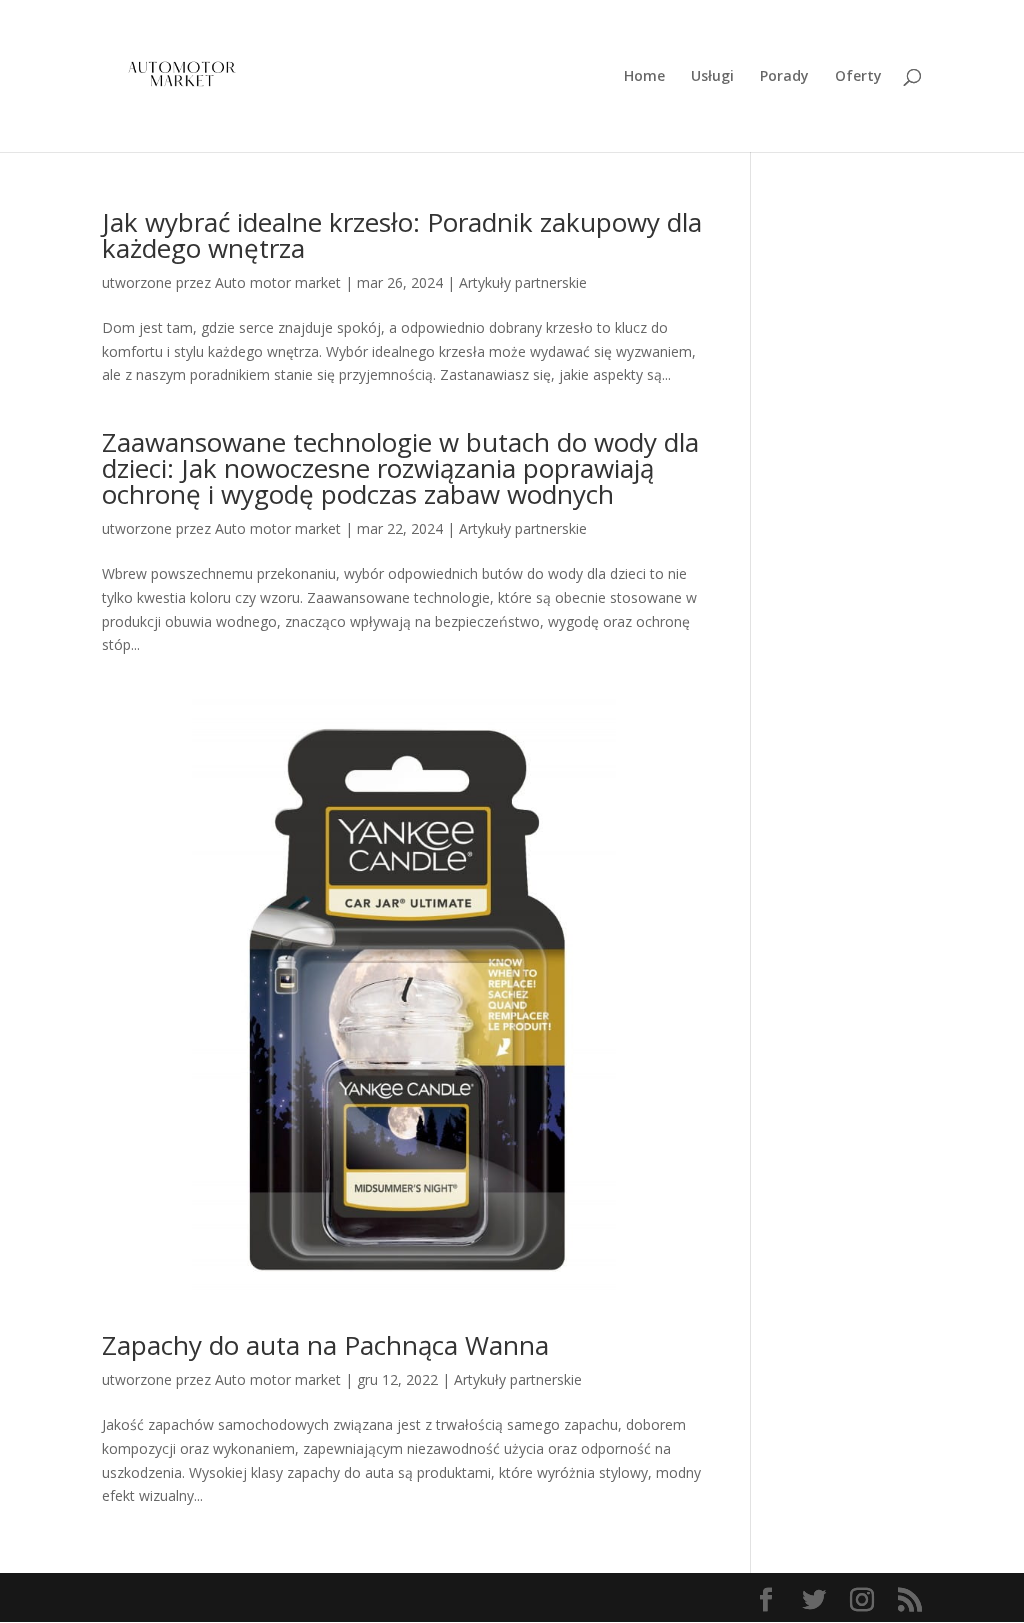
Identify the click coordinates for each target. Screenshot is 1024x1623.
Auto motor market (278, 282)
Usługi (712, 77)
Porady (784, 77)
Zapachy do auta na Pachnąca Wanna (325, 1345)
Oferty (858, 77)
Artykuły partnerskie (523, 282)
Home (644, 77)
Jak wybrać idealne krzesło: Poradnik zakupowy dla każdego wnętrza (402, 235)
